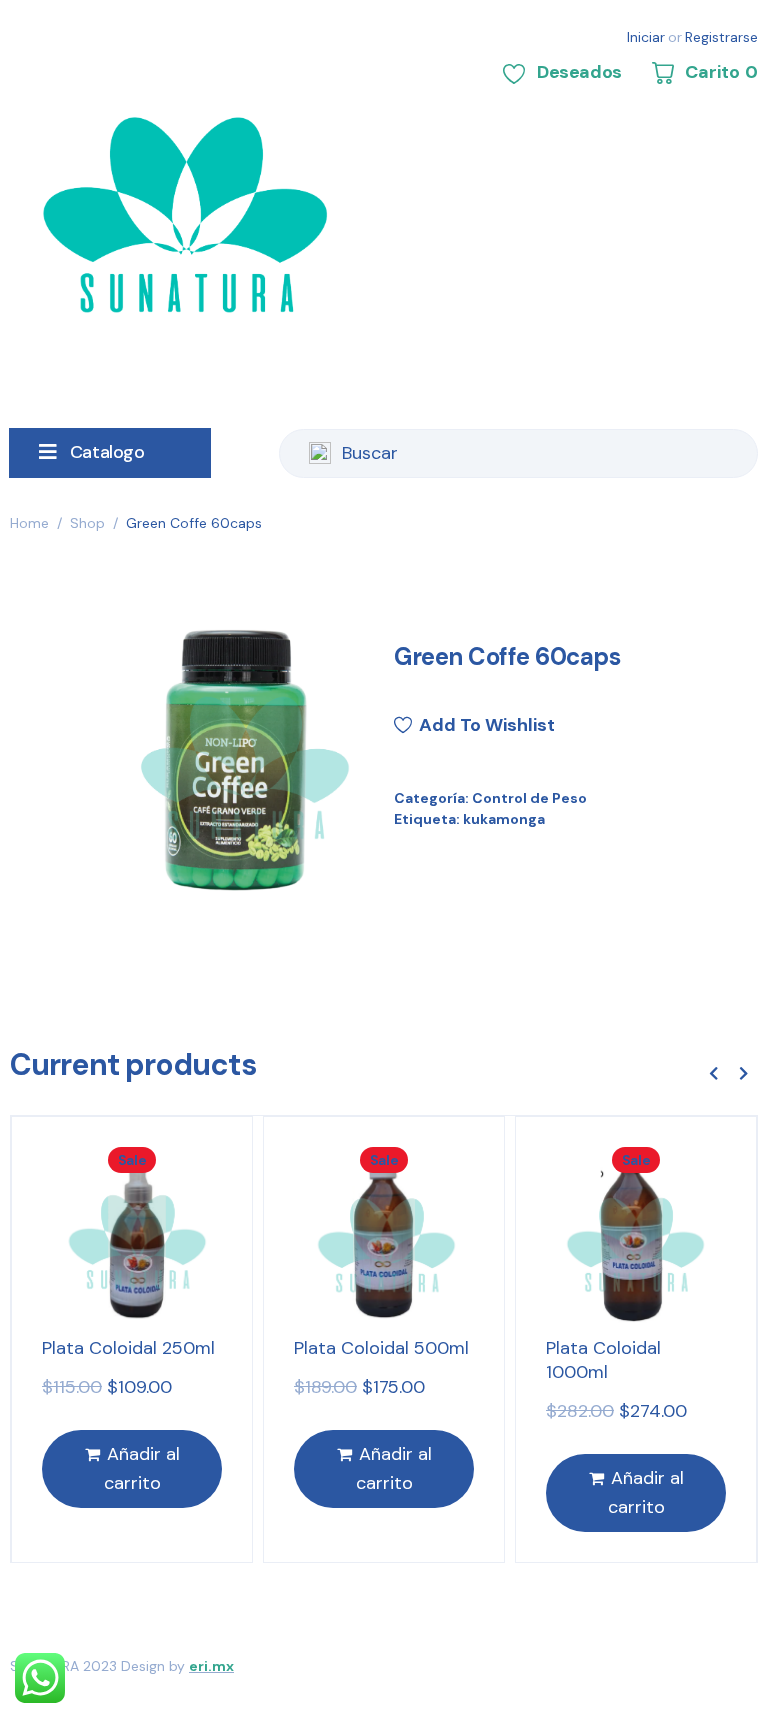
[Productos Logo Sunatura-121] (237, 754)
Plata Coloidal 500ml (381, 1348)
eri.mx (211, 1666)
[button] (713, 1073)
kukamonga (504, 819)
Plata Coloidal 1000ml (603, 1360)
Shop (87, 523)
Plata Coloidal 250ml (128, 1348)
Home (29, 523)
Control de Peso (529, 798)
